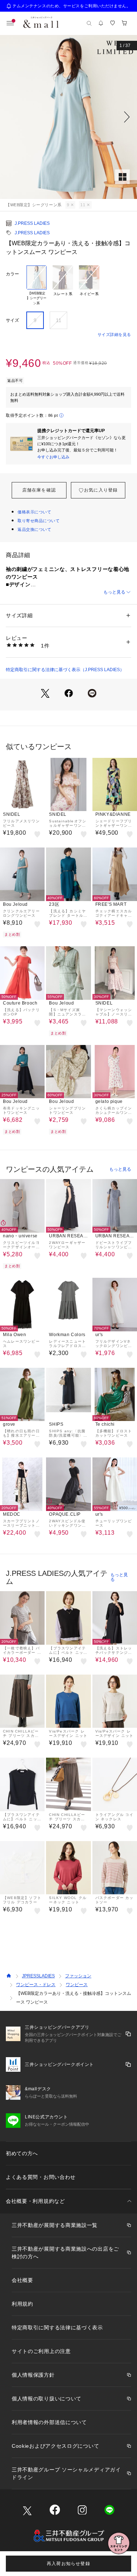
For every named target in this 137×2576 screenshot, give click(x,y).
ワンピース (77, 1985)
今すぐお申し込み (53, 457)
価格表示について (34, 512)
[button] (68, 117)
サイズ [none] (12, 320)
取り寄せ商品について (39, 521)
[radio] (37, 286)
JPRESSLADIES (38, 1976)
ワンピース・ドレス (36, 1985)
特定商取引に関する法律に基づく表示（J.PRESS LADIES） (65, 670)
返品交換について (34, 529)
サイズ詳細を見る (114, 334)
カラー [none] (12, 274)
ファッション (78, 1976)
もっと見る (114, 592)
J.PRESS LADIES (32, 223)
